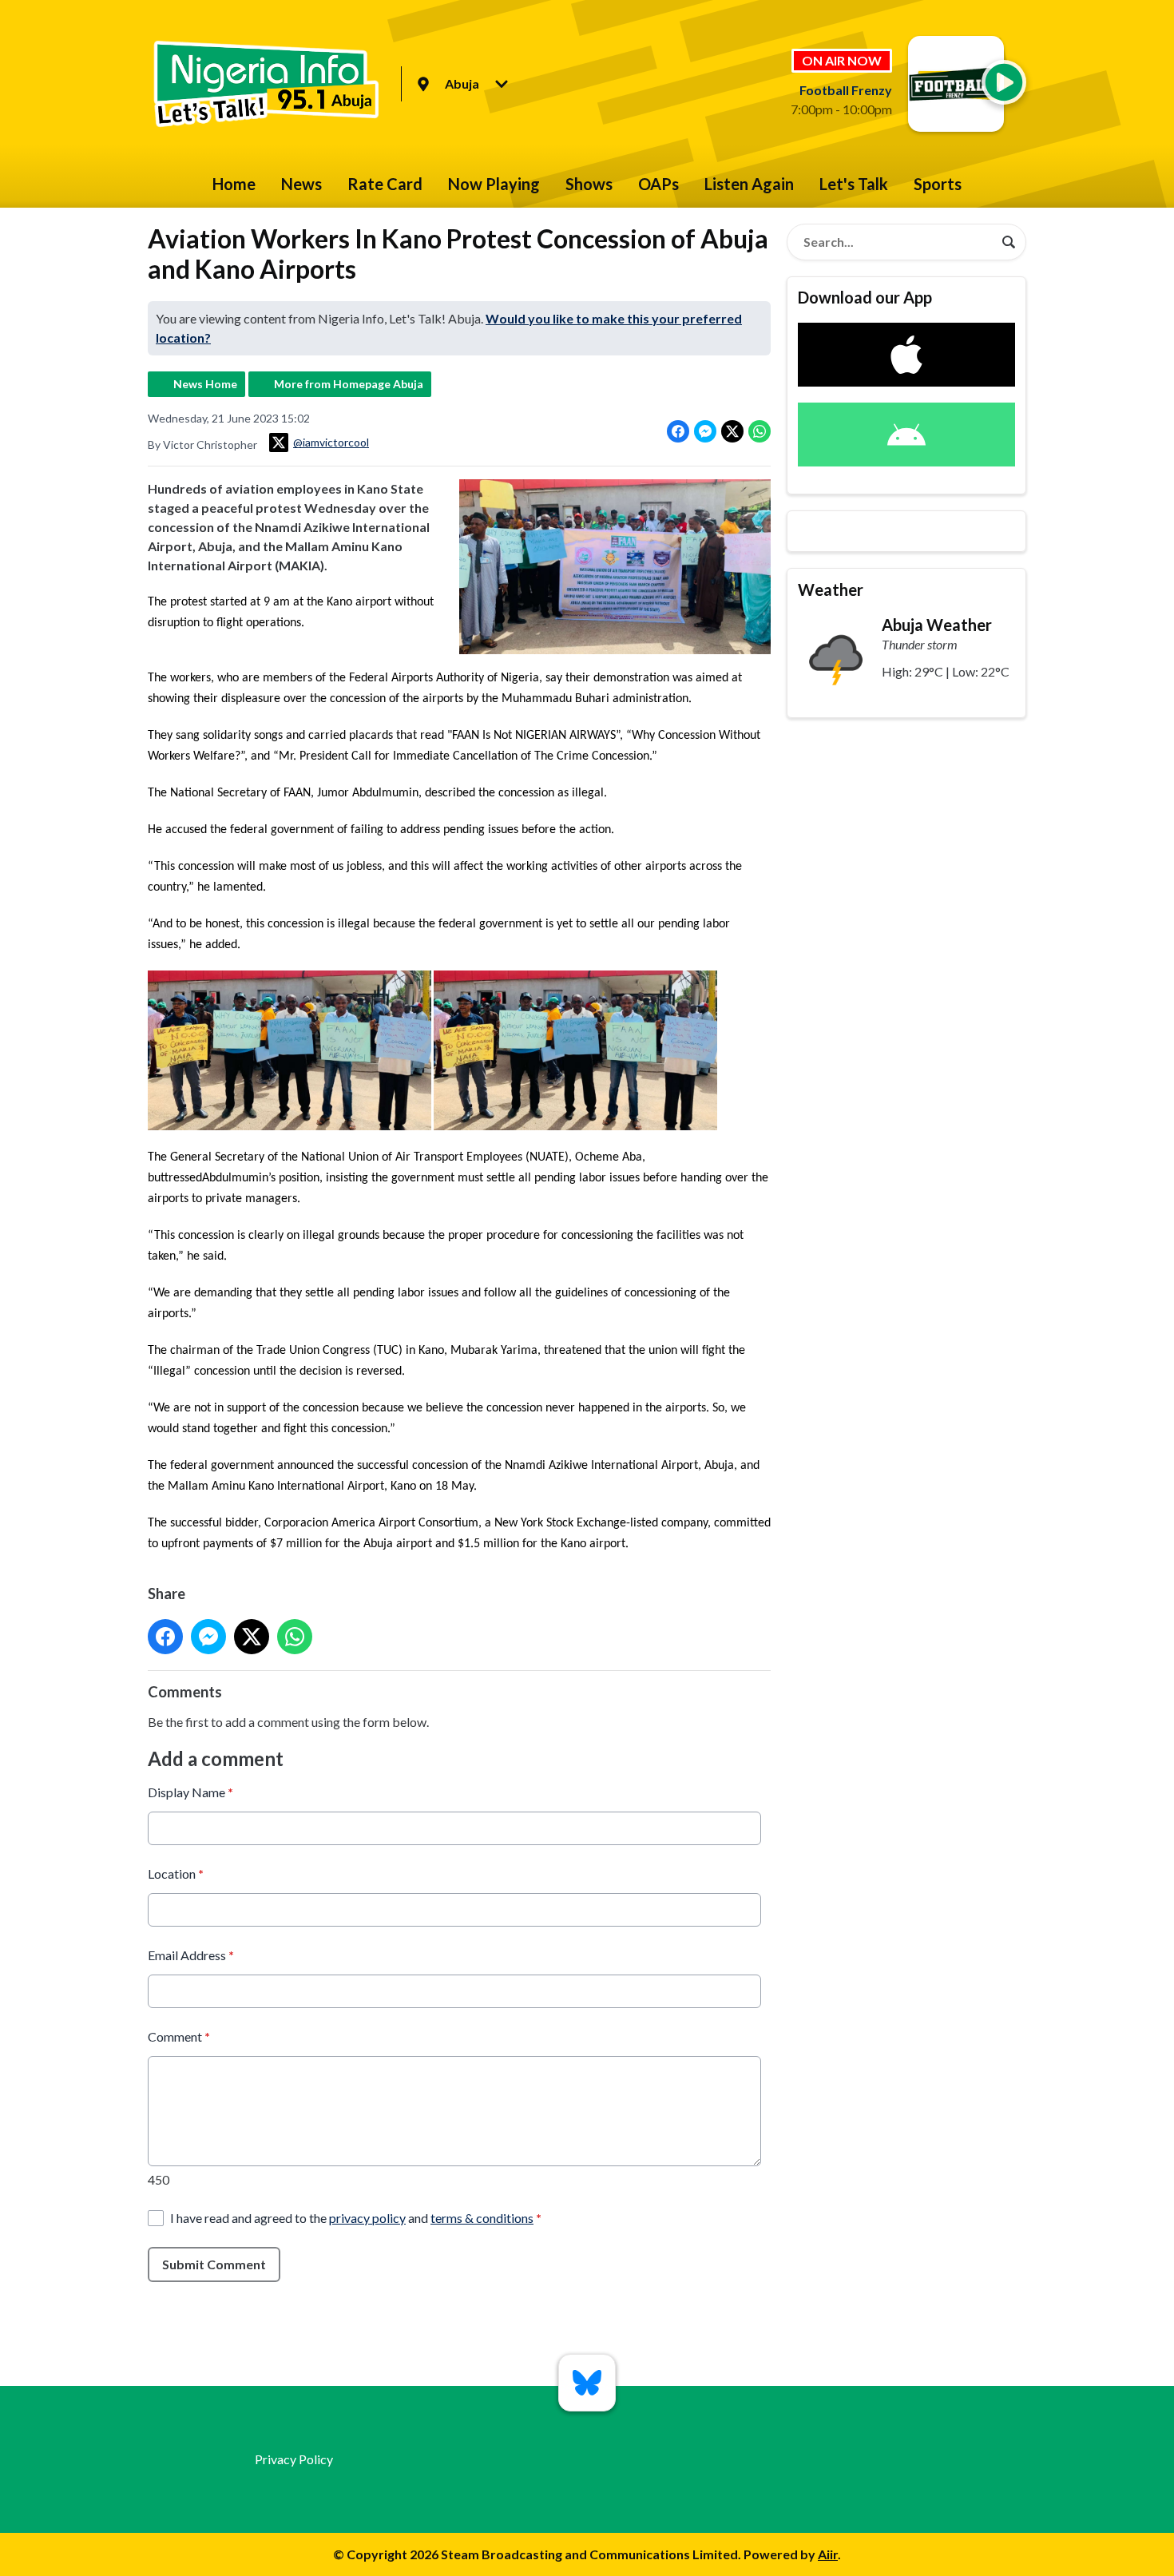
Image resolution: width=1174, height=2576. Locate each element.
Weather (831, 589)
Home (234, 184)
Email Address (191, 1955)
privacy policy (367, 2218)
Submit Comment (214, 2264)
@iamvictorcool (331, 442)
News (301, 184)
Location (176, 1873)
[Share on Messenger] (705, 431)
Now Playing (494, 184)
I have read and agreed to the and (356, 2218)
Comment (179, 2036)
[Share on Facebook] (678, 431)
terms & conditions (482, 2218)
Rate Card (385, 184)
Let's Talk (854, 184)
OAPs (658, 184)
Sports (938, 184)
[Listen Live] (1004, 82)
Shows (589, 184)
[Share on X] (732, 431)
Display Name (190, 1792)
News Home (205, 384)
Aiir (828, 2554)
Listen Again (749, 184)
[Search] (1009, 242)
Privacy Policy (294, 2459)
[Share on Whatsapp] (760, 431)
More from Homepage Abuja (349, 384)
